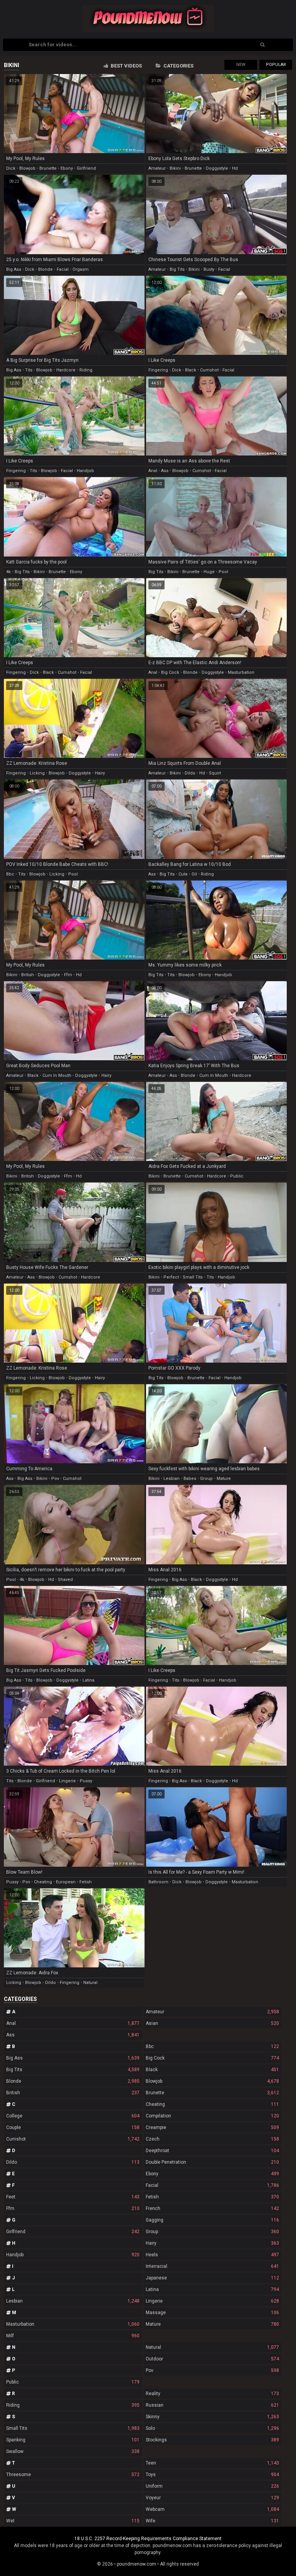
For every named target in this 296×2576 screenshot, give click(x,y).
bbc (10, 874)
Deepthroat (212, 2151)
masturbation (241, 672)
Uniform (212, 2486)
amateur (157, 168)
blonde (45, 269)
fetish (86, 1882)
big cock (170, 672)
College (73, 2116)
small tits (193, 1277)
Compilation (212, 2116)
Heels (212, 2255)
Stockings (212, 2440)
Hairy (212, 2243)
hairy (100, 773)
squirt (215, 773)
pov (55, 1479)
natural (90, 1983)
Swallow (73, 2451)
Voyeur (212, 2498)
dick (11, 168)
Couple (73, 2127)
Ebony (212, 2174)
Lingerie (212, 2301)
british (28, 975)
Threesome (73, 2475)
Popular (276, 65)
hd (235, 168)
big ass (14, 269)
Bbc (212, 2046)
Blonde (73, 2081)
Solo (212, 2428)
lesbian (172, 1479)
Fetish (212, 2197)
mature (224, 1479)
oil (194, 874)
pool (223, 572)
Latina (212, 2289)
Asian (212, 2023)
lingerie (67, 1781)
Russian (212, 2405)
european (66, 1882)
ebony (67, 168)
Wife (212, 2521)
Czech (212, 2139)
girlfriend (86, 168)
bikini (175, 168)
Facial (212, 2185)
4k (8, 572)
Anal (73, 2023)
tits (29, 370)
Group (212, 2232)
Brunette (212, 2093)
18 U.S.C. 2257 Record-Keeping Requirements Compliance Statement (148, 2539)
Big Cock (212, 2058)
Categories (178, 66)
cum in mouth (57, 1075)
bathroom (158, 1882)
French (212, 2208)
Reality (212, 2394)
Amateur (212, 2012)
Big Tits (73, 2070)
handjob (85, 471)
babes (190, 1479)
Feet (73, 2197)
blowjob (27, 168)
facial (63, 269)
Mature (212, 2324)
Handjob (73, 2255)
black (191, 370)
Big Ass (73, 2058)
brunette (48, 168)
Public (73, 2382)
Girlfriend (73, 2232)
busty (209, 269)
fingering (158, 370)
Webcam (212, 2509)
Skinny (212, 2417)
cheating (43, 1882)
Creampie (212, 2127)
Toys (212, 2475)
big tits (177, 269)
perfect (171, 1277)
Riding (73, 2405)
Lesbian (73, 2301)
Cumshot (73, 2139)
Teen (212, 2463)
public (237, 1176)
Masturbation (73, 2324)
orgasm (81, 269)
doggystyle (217, 168)
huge (209, 572)
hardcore (66, 370)
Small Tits (73, 2428)
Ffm (73, 2208)
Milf (73, 2336)
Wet (73, 2521)
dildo (190, 773)
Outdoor (212, 2359)
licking (37, 773)
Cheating (212, 2104)
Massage (212, 2313)
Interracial (212, 2266)
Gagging (212, 2220)
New (241, 65)
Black (212, 2070)
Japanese (212, 2278)
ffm (68, 975)
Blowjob (212, 2081)
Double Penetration (212, 2162)
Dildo (73, 2162)
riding (86, 370)
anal (153, 471)
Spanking (73, 2440)
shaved (65, 1580)
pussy (86, 1781)
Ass (73, 2035)
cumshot (209, 370)
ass (165, 471)
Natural (212, 2347)
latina (88, 1680)
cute (183, 874)
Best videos (126, 66)
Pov (212, 2370)
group (206, 1479)
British (73, 2093)
